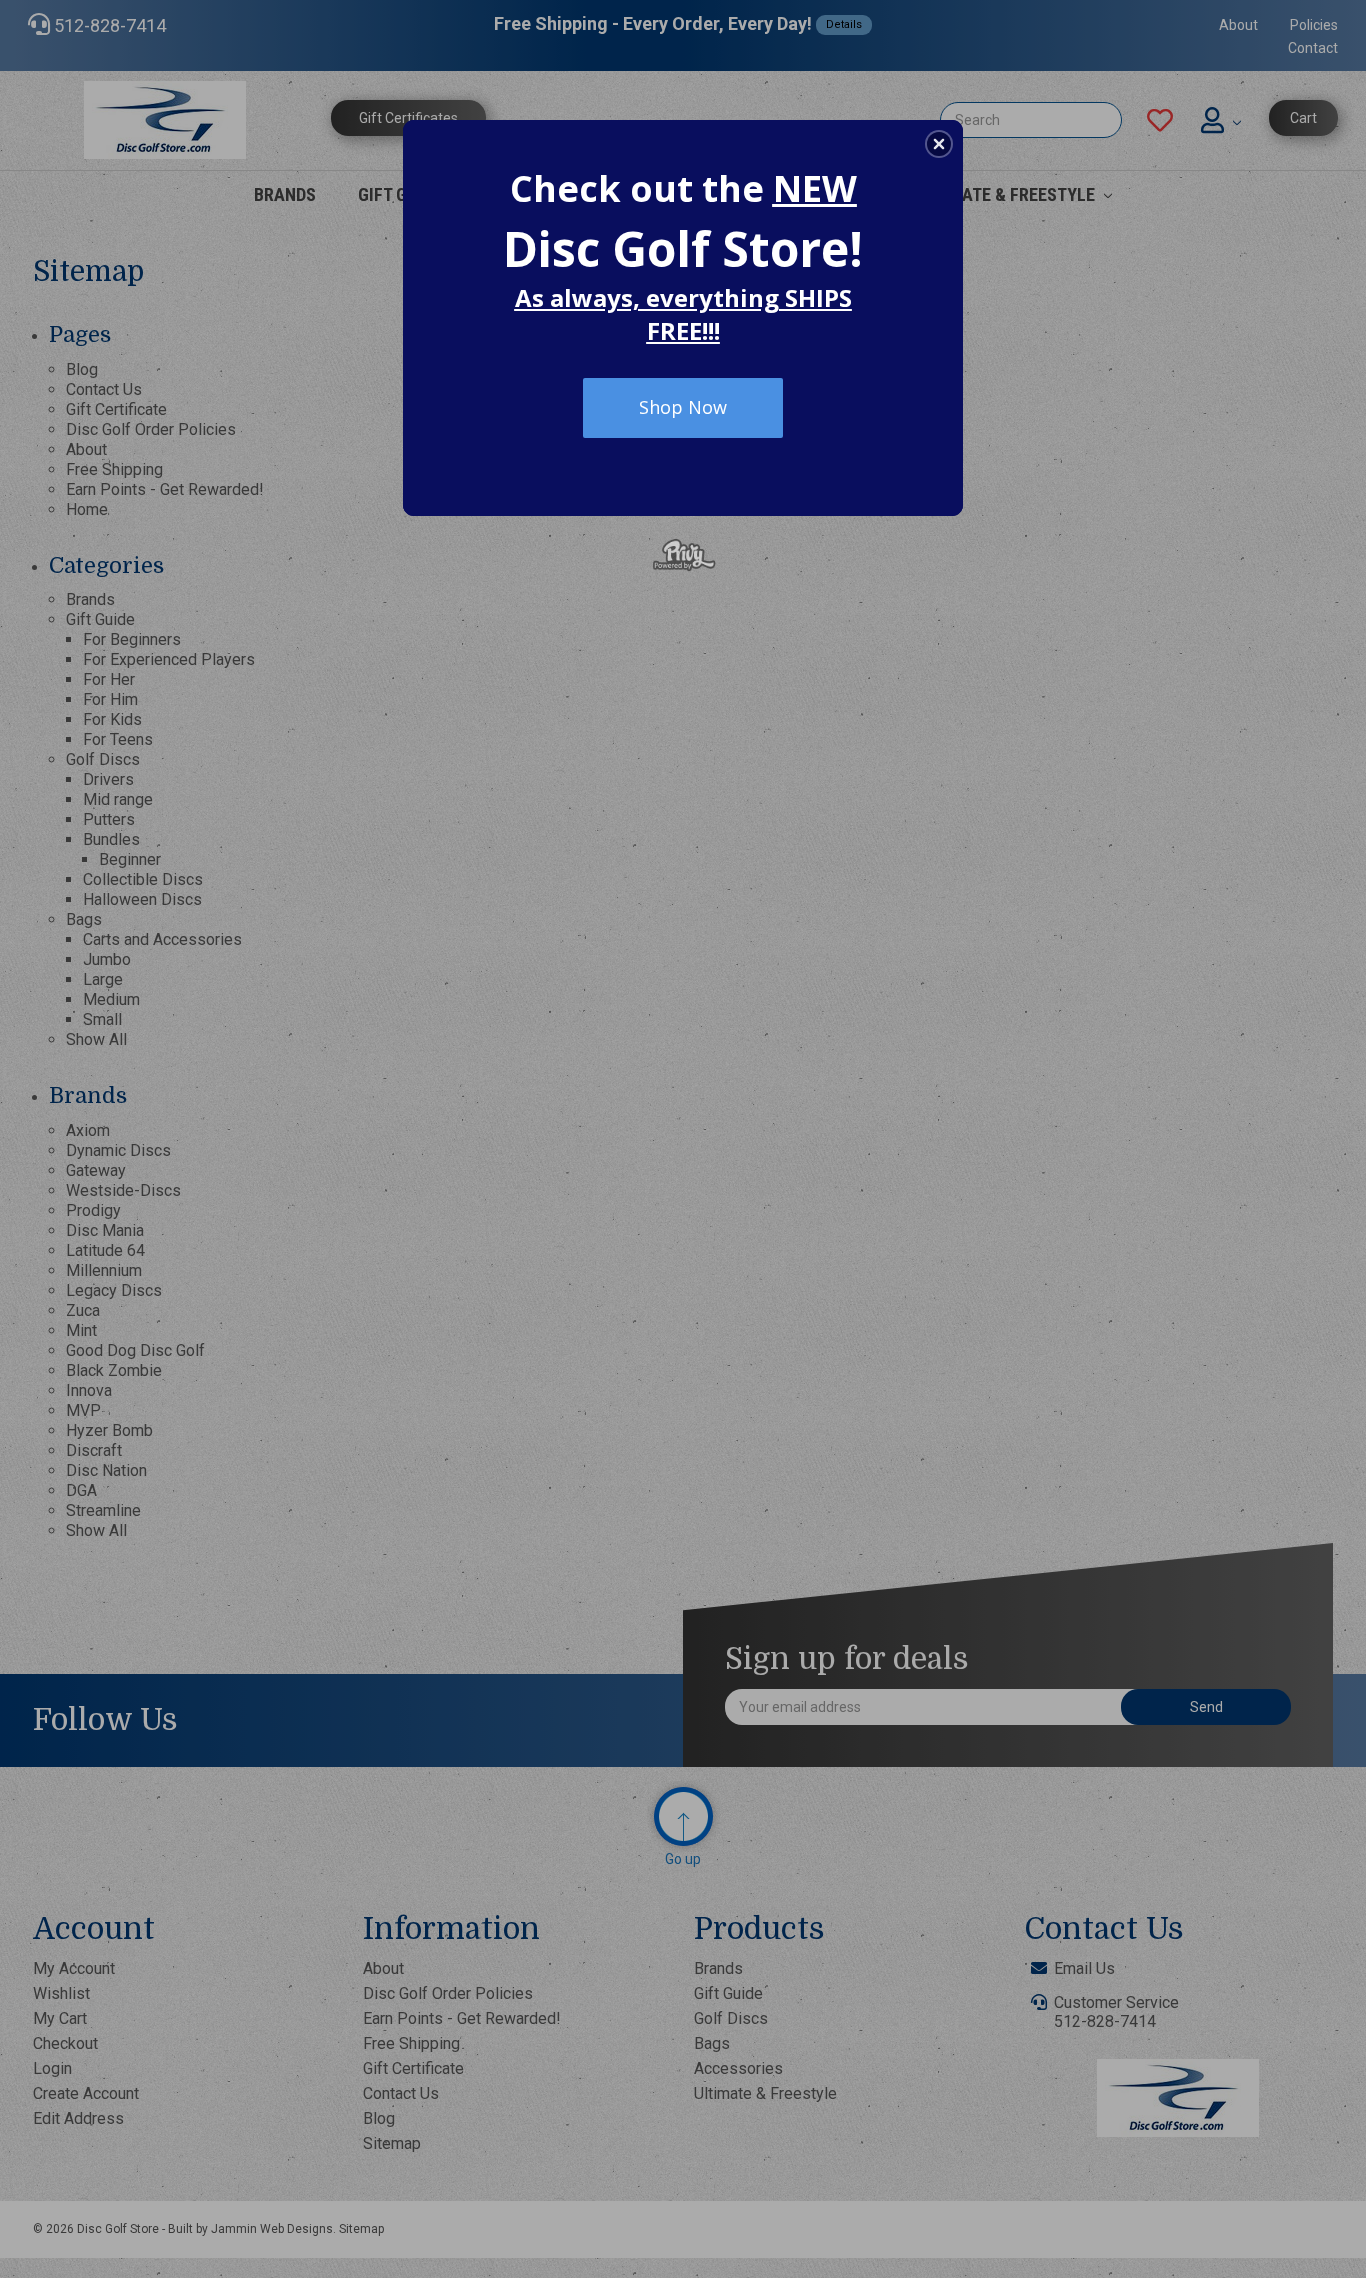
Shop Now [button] (683, 407)
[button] (939, 144)
